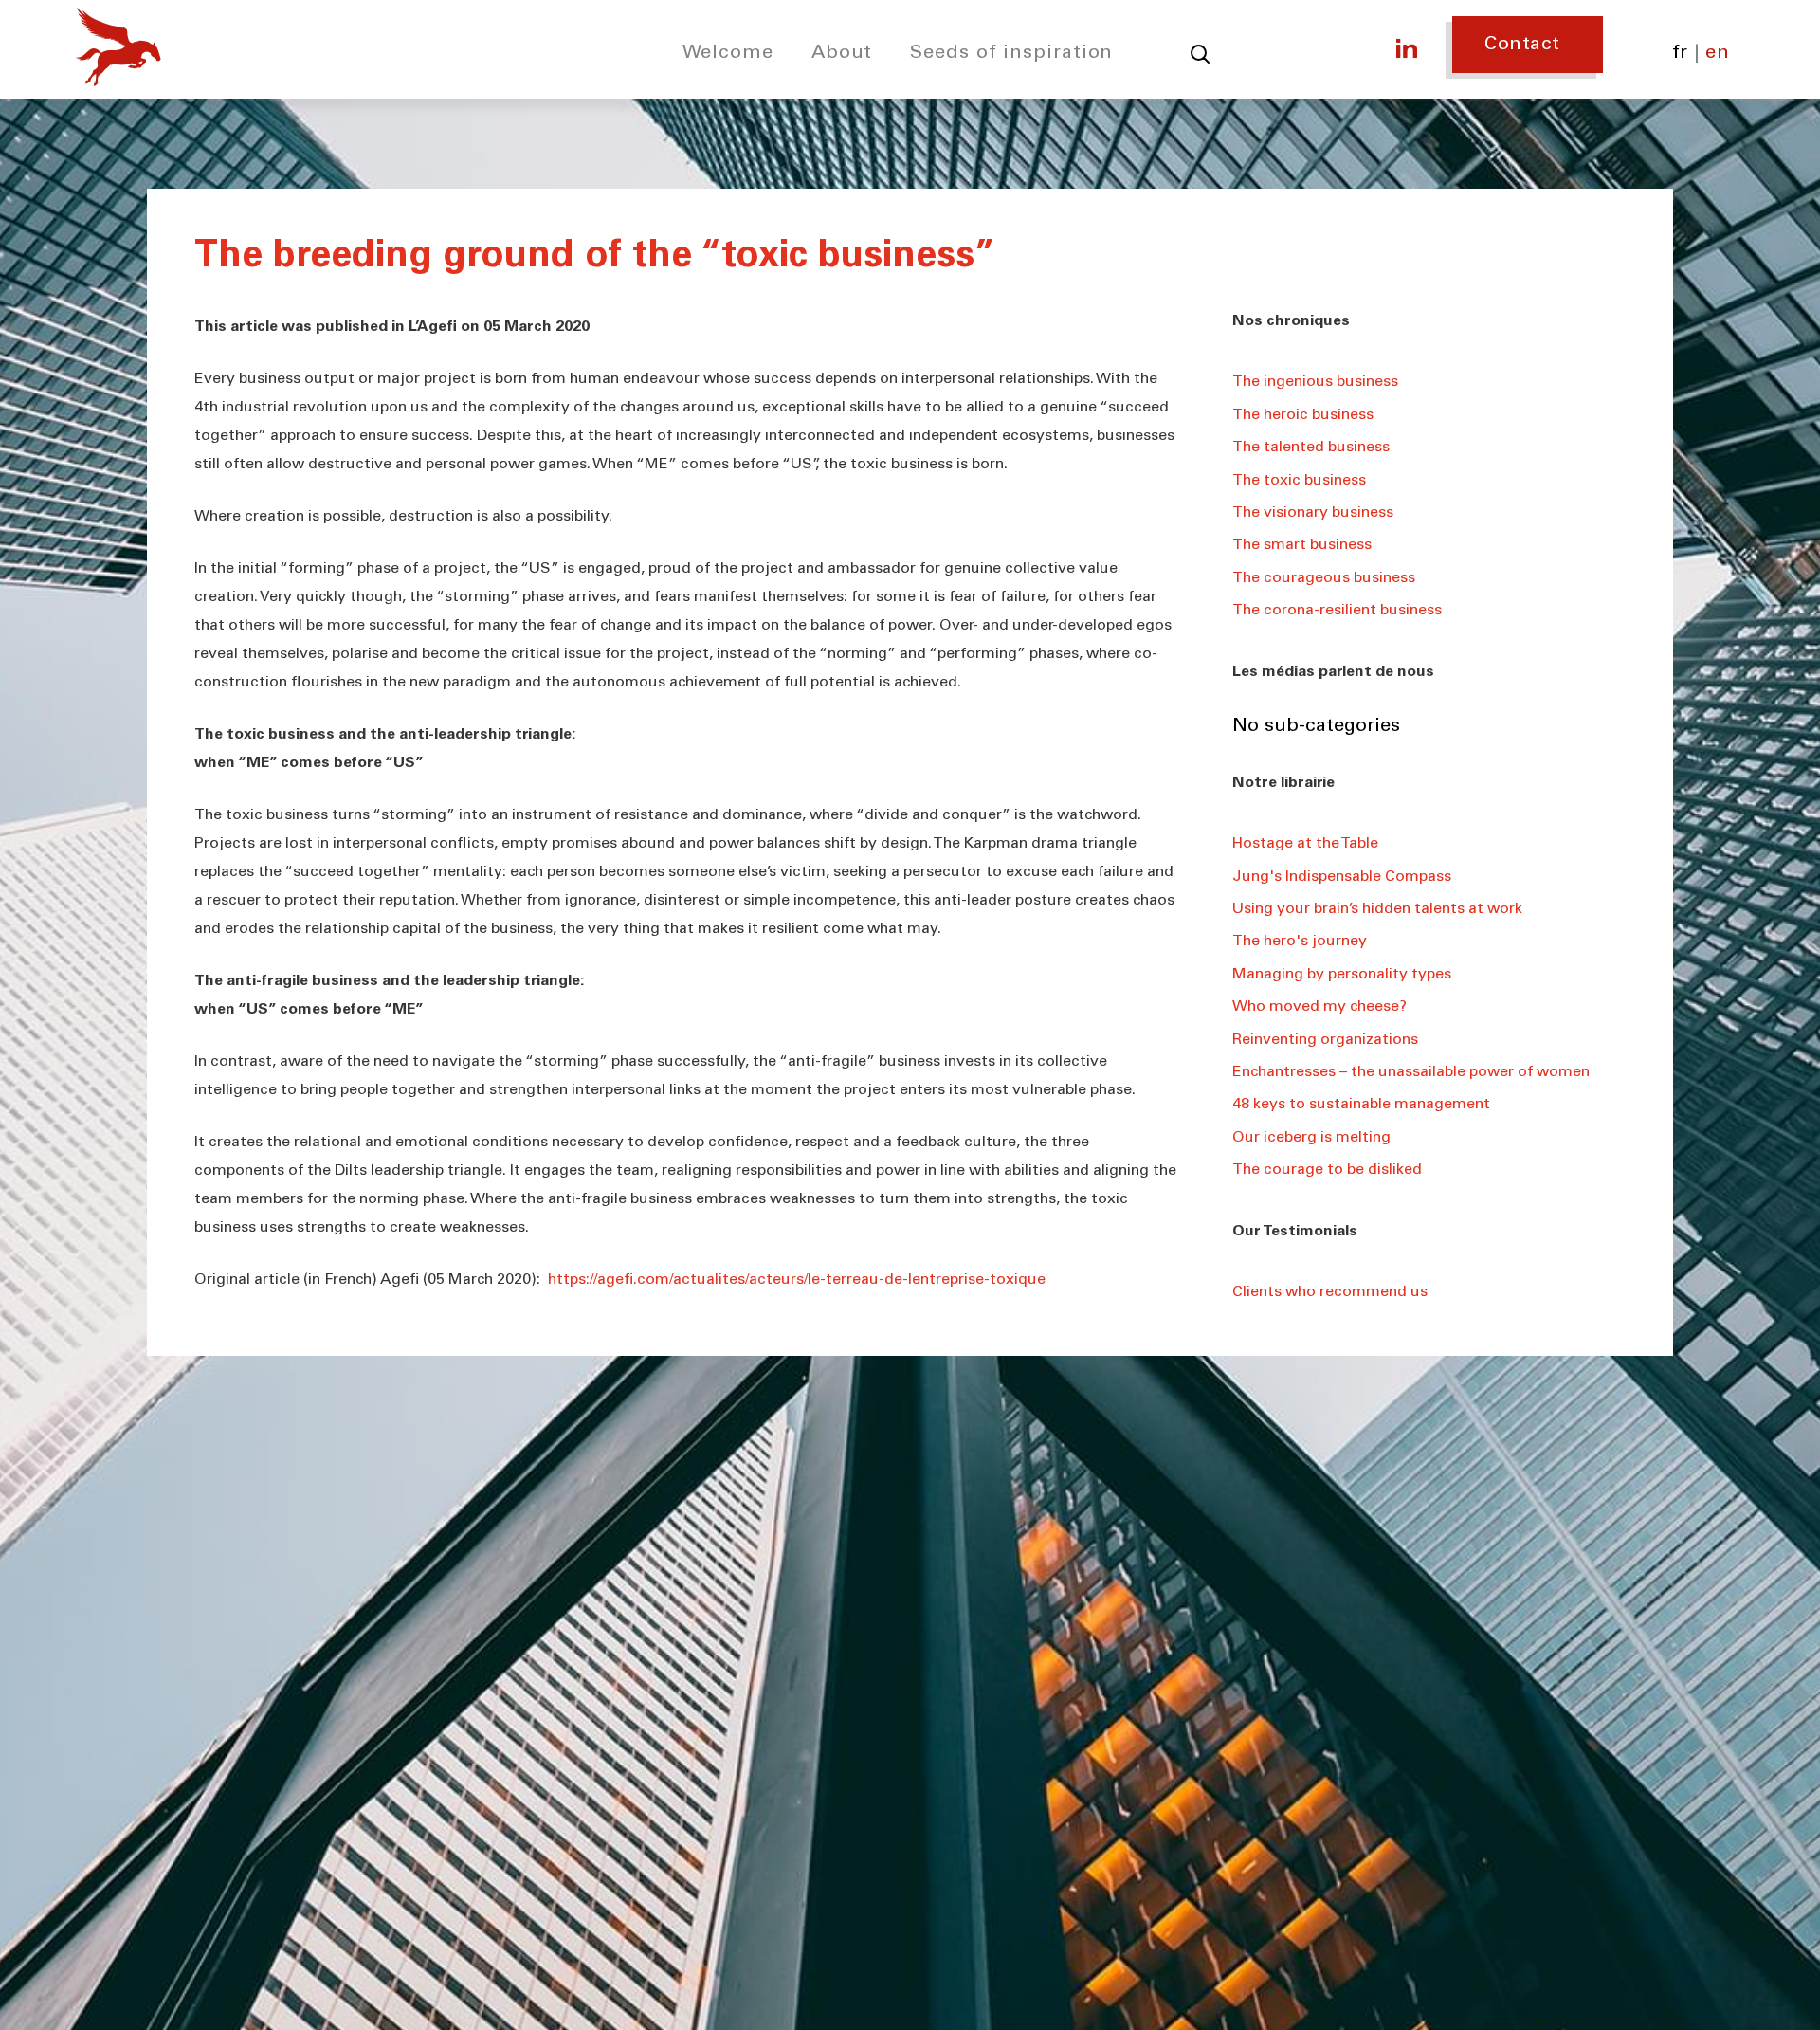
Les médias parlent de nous (1333, 672)
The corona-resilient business (1337, 611)
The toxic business (1299, 481)
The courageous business (1324, 578)
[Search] (1200, 54)
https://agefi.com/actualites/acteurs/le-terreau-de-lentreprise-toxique (797, 1280)
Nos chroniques (1291, 321)
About (842, 54)
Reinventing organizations (1325, 1040)
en (1717, 54)
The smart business (1302, 545)
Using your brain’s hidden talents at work (1377, 909)
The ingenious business (1315, 382)
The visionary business (1313, 513)
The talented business (1311, 448)
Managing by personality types (1342, 975)
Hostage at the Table (1305, 844)
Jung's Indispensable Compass (1342, 877)
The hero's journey (1300, 942)
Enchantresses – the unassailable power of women (1411, 1072)
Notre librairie (1283, 783)
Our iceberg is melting (1311, 1138)
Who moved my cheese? (1319, 1007)
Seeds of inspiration (1011, 54)
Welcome (728, 54)
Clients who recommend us (1330, 1292)
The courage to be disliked (1327, 1170)
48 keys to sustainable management (1361, 1105)
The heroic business (1303, 415)
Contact (1522, 46)
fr (1680, 54)
